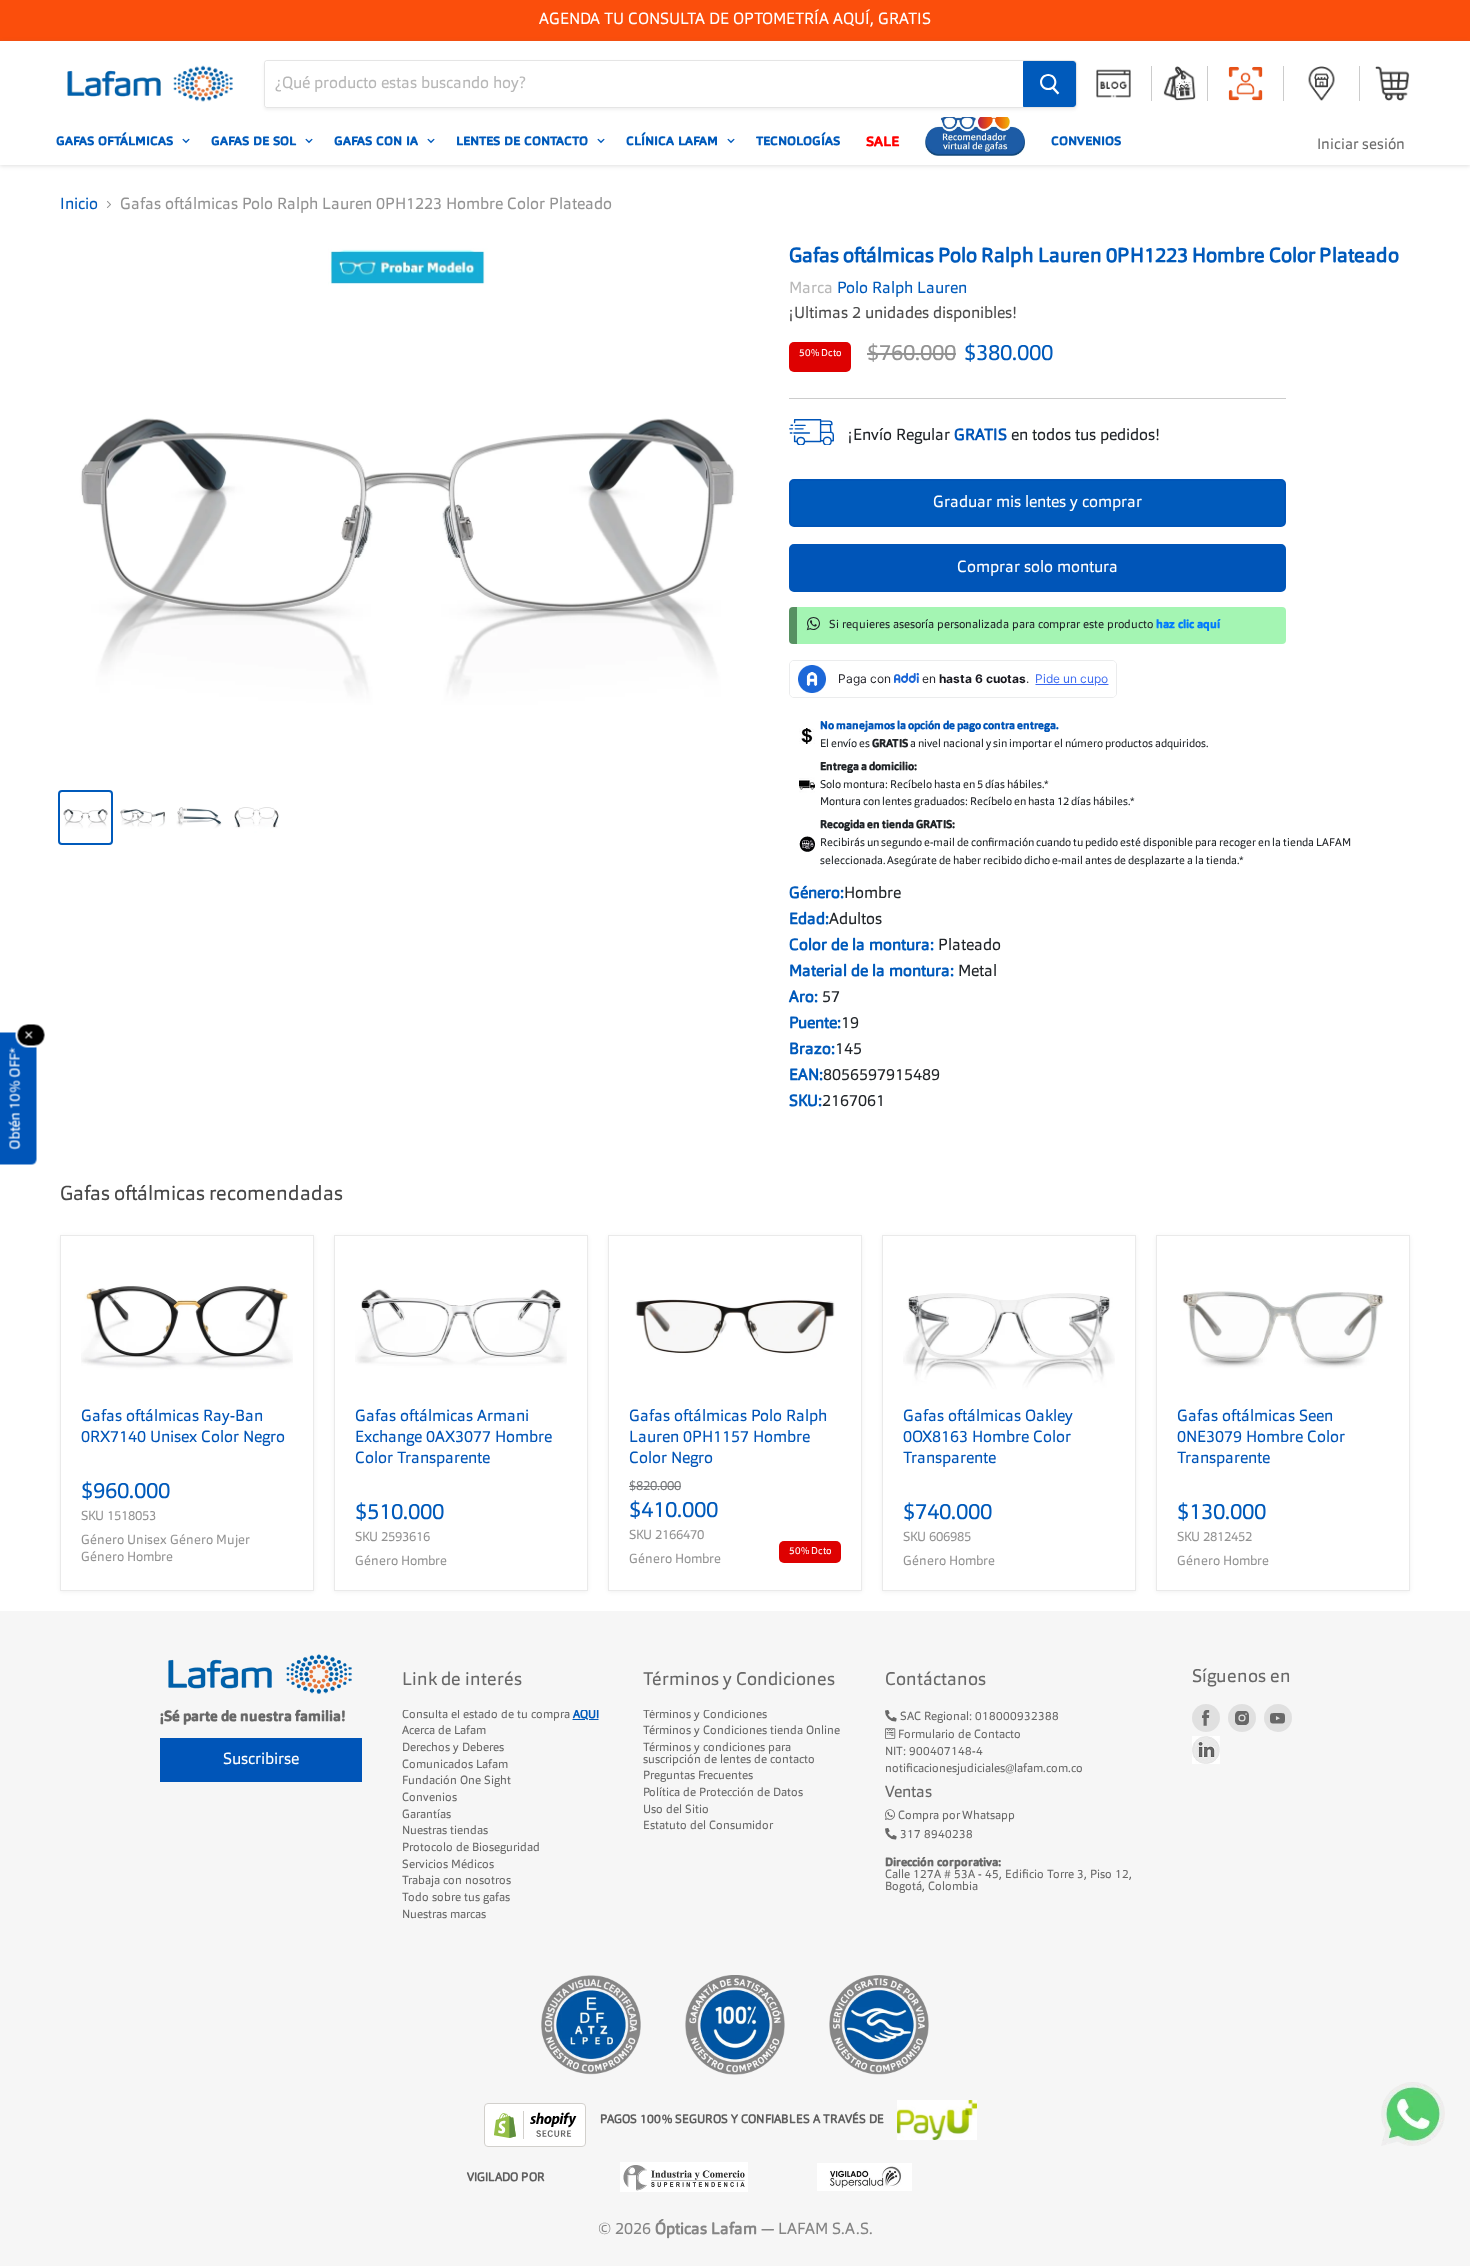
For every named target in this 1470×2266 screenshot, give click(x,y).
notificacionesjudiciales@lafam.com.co (984, 1769)
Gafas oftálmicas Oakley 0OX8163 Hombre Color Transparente (988, 1438)
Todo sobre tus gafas (456, 1898)
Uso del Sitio (676, 1810)
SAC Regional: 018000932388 (978, 1717)
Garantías (426, 1815)
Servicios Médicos (448, 1865)
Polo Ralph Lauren (902, 289)
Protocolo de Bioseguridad (471, 1848)
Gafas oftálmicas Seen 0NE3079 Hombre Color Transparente (1261, 1438)
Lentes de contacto (524, 141)
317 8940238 (935, 1835)
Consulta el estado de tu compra (500, 1715)
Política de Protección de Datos (723, 1793)
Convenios (1086, 141)
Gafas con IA (378, 141)
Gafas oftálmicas (116, 141)
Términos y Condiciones (705, 1715)
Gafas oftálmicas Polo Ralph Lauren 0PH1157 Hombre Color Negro (728, 1438)
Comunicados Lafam (455, 1765)
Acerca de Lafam (444, 1731)
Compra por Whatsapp (955, 1816)
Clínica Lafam (674, 141)
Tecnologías (798, 141)
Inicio (79, 205)
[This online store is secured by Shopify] (537, 2125)
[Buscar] (1049, 84)
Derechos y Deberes (453, 1748)
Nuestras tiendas (445, 1831)
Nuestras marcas (444, 1915)
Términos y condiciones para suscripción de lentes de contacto (729, 1754)
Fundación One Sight (456, 1781)
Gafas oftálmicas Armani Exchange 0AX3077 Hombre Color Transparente (453, 1438)
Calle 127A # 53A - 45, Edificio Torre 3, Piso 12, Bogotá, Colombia (1008, 1874)
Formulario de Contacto (958, 1735)
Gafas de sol (255, 141)
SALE (882, 141)
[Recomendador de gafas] (975, 141)
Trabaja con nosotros (456, 1881)
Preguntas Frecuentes (698, 1776)
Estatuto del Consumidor (708, 1826)
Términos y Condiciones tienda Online (741, 1731)
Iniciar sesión (1361, 145)
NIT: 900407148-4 (934, 1752)
